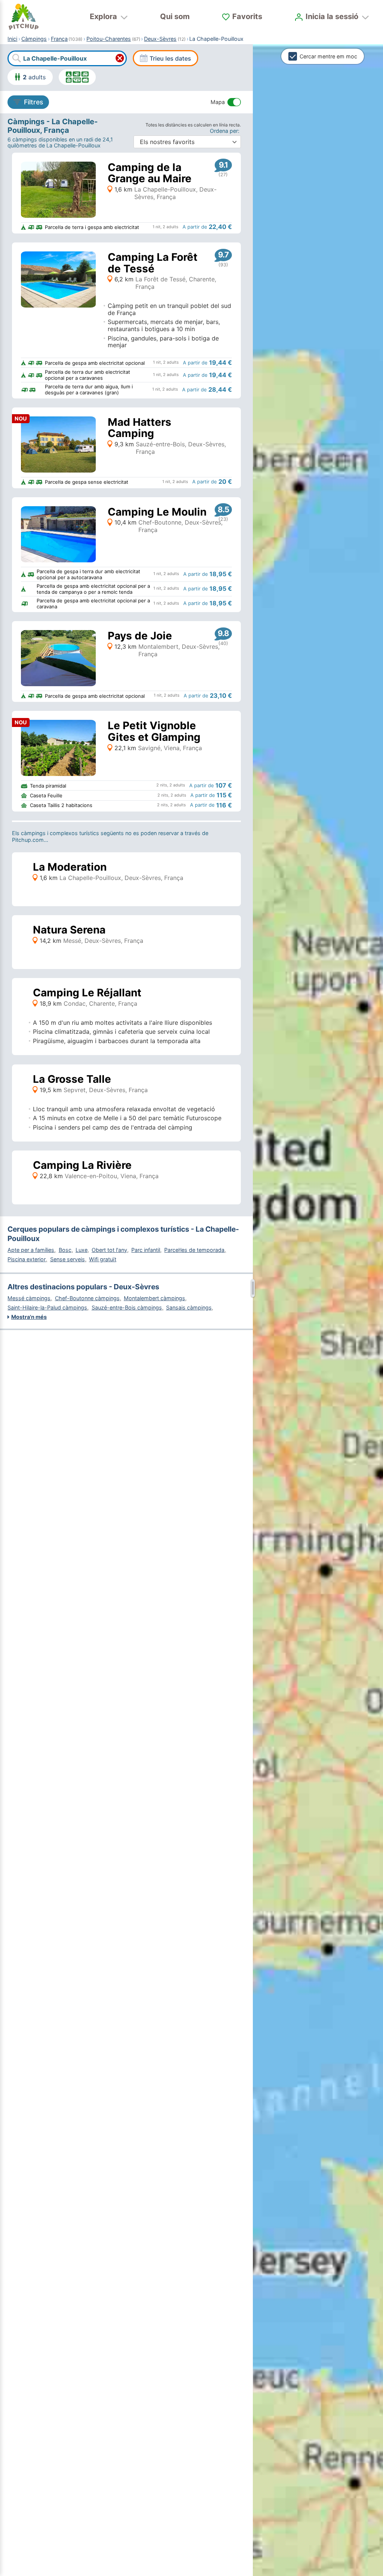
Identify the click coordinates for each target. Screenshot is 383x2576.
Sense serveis (68, 1259)
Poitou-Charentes (109, 39)
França (59, 39)
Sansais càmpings (189, 1307)
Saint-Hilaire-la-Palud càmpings (47, 1307)
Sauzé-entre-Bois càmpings (127, 1307)
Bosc (65, 1250)
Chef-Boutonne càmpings (87, 1298)
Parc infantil (146, 1250)
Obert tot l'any (109, 1250)
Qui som (175, 16)
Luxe (82, 1250)
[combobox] (67, 58)
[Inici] (24, 17)
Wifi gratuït (103, 1259)
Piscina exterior (27, 1259)
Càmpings (34, 39)
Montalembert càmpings (154, 1298)
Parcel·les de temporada (194, 1250)
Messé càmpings (29, 1298)
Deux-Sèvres (160, 39)
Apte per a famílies (31, 1250)
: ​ (225, 131)
